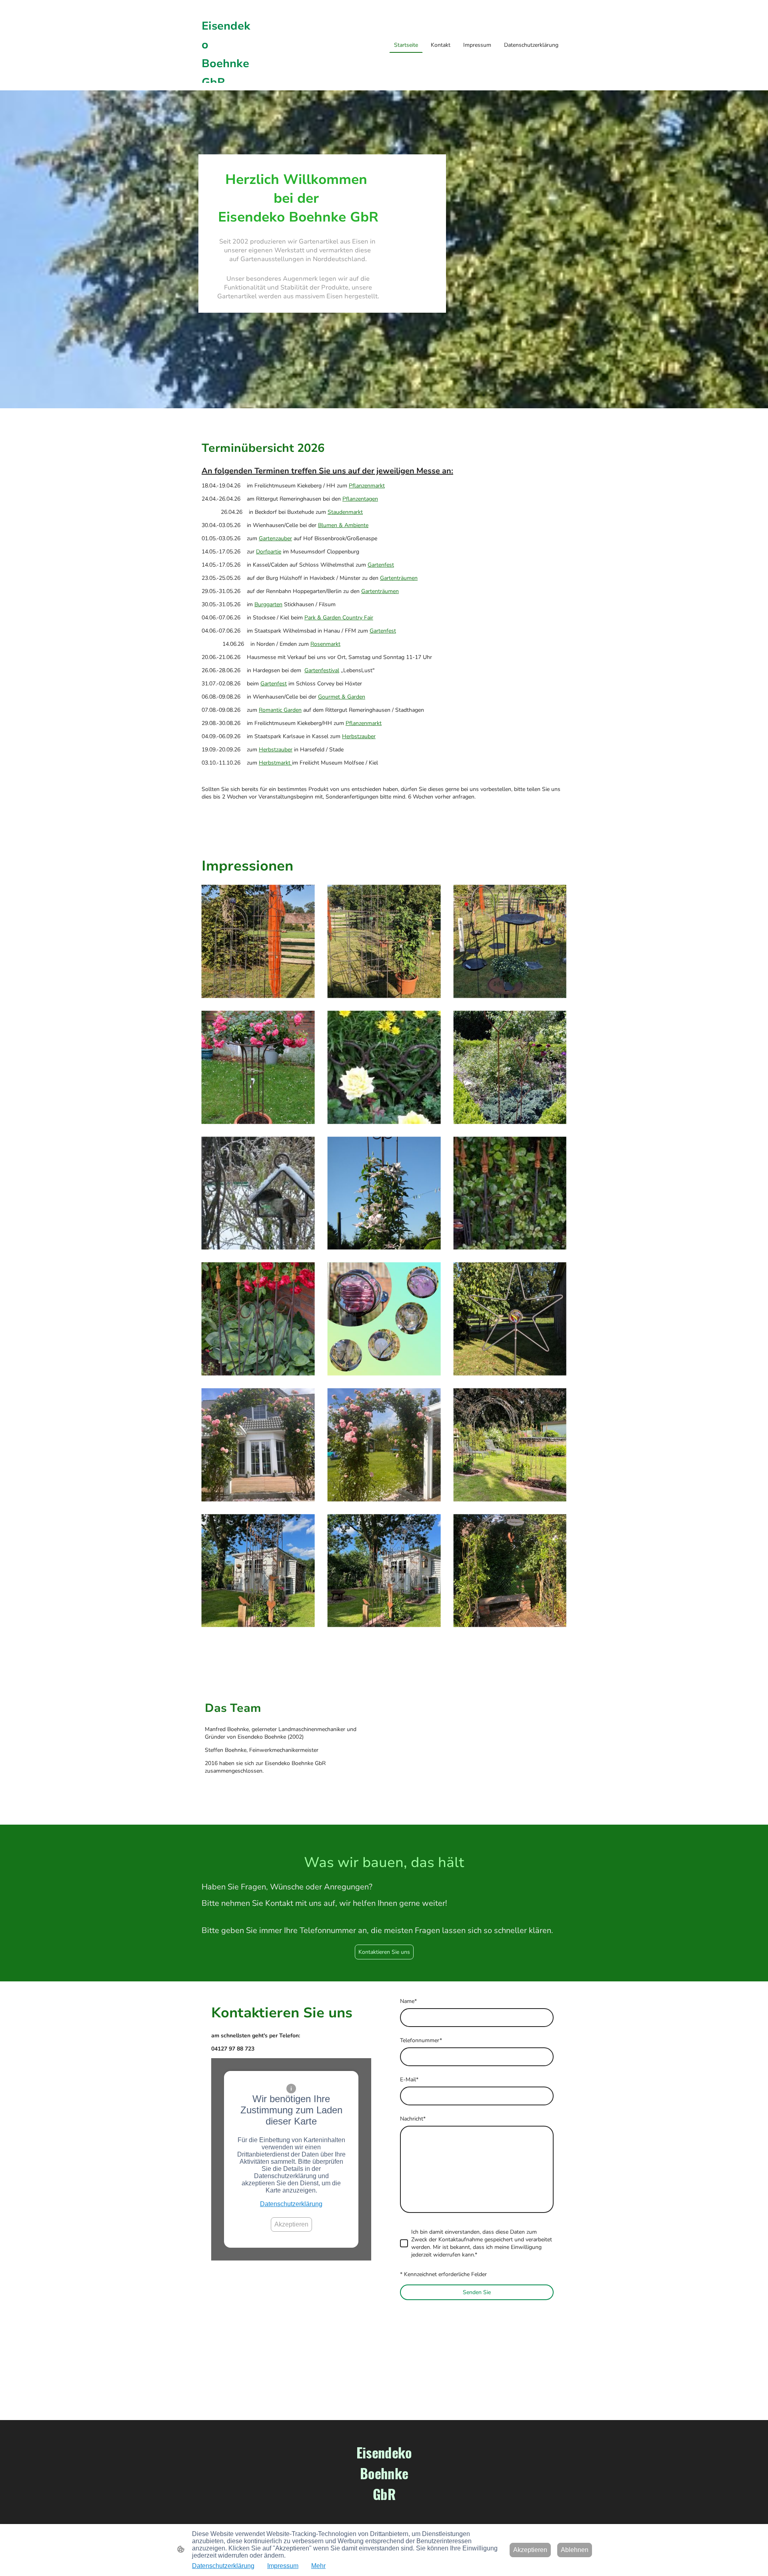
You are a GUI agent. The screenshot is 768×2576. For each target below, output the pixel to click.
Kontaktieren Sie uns (384, 1952)
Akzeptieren (291, 2224)
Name (408, 2001)
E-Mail (409, 2080)
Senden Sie (477, 2292)
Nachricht (413, 2119)
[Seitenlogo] (384, 2512)
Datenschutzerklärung (291, 2204)
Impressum (283, 2566)
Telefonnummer (421, 2040)
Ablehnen (575, 2550)
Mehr (318, 2566)
